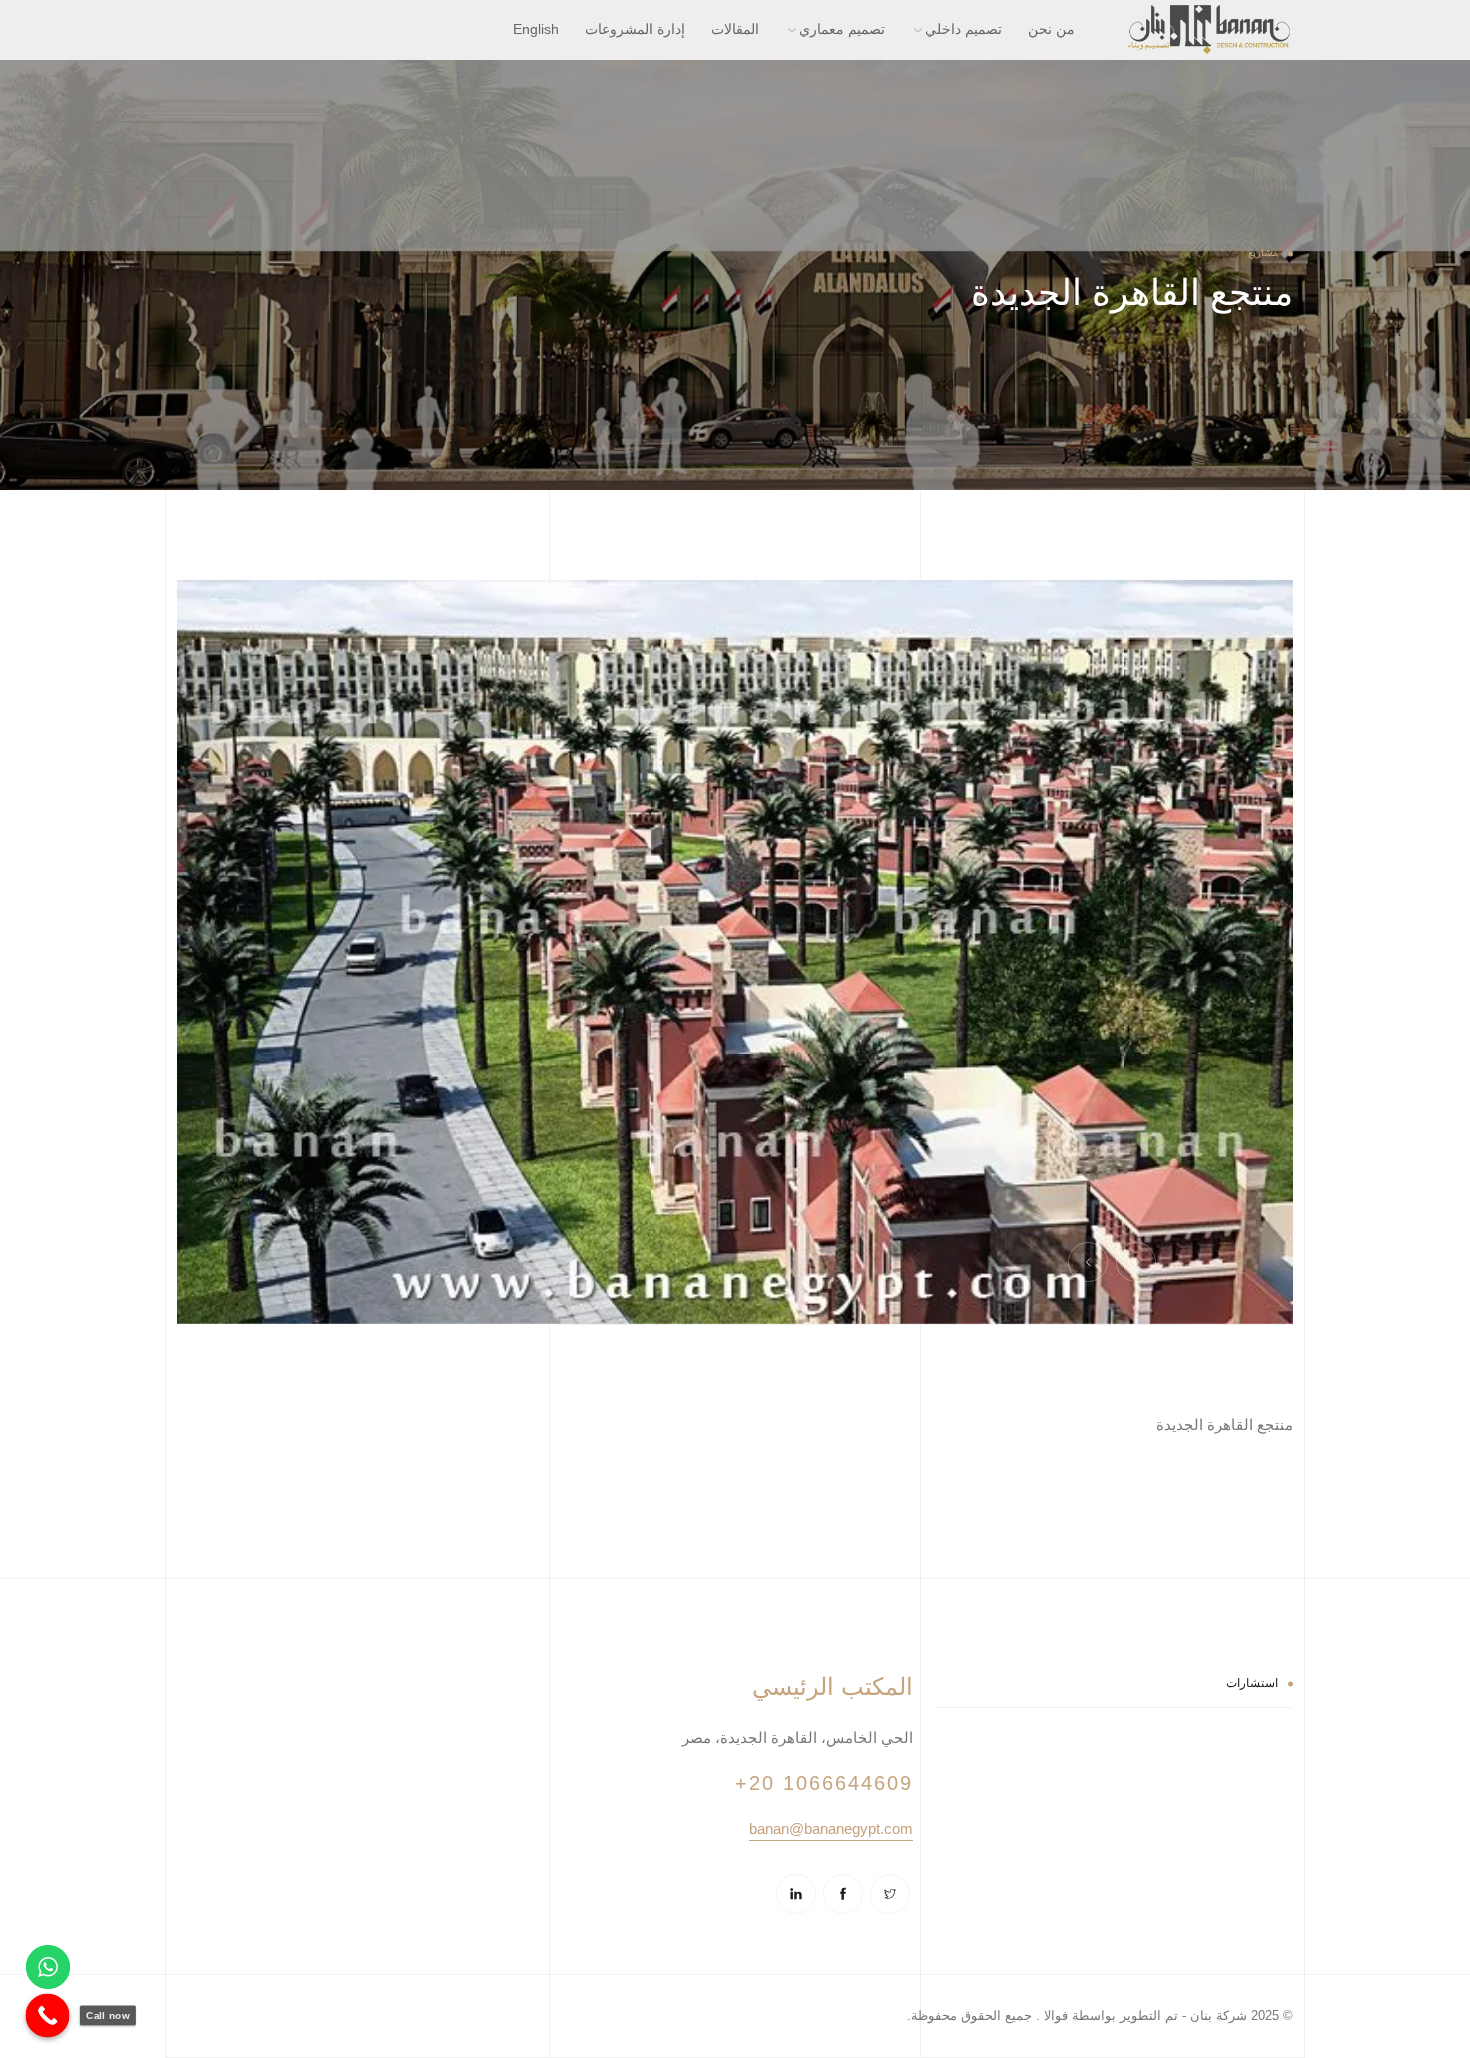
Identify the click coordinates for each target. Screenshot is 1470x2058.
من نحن (1051, 29)
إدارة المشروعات (635, 29)
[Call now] (48, 2016)
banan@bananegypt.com (831, 1828)
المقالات (735, 29)
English (536, 29)
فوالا (1054, 2015)
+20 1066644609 (824, 1783)
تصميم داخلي (963, 29)
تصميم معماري (842, 29)
